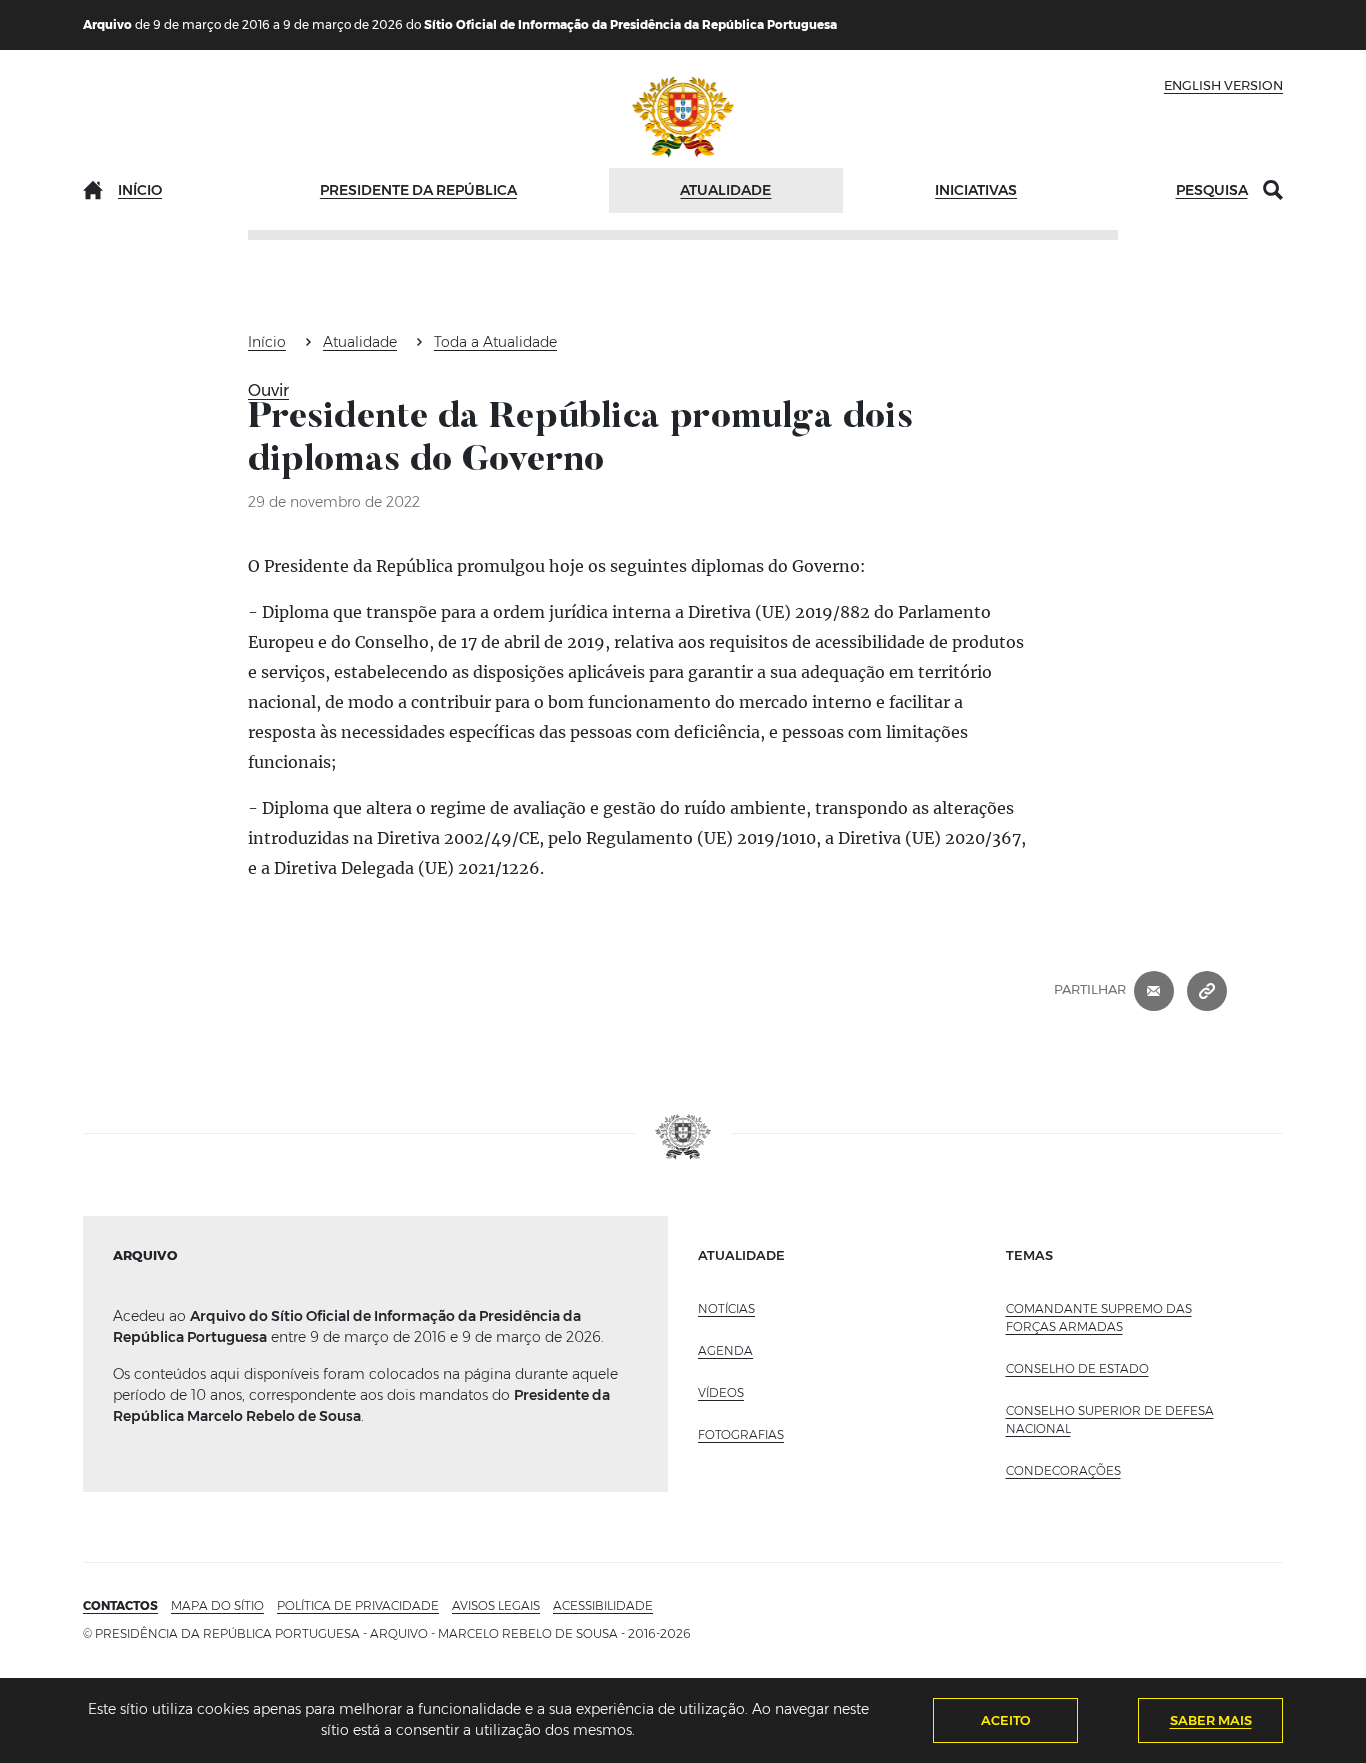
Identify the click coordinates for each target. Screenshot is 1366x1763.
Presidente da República (418, 190)
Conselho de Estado (1077, 1368)
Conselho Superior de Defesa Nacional (1110, 1419)
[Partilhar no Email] (1154, 990)
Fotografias (741, 1434)
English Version (1223, 85)
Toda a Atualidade (495, 342)
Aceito (1006, 1720)
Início (140, 190)
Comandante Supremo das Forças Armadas (1099, 1317)
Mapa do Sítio (217, 1605)
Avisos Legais (496, 1605)
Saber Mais (1211, 1720)
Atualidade (725, 190)
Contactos (120, 1605)
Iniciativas (976, 190)
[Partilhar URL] (1207, 990)
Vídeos (721, 1392)
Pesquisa (1212, 190)
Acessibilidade (603, 1605)
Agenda (725, 1350)
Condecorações (1063, 1470)
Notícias (726, 1308)
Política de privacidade (358, 1605)
